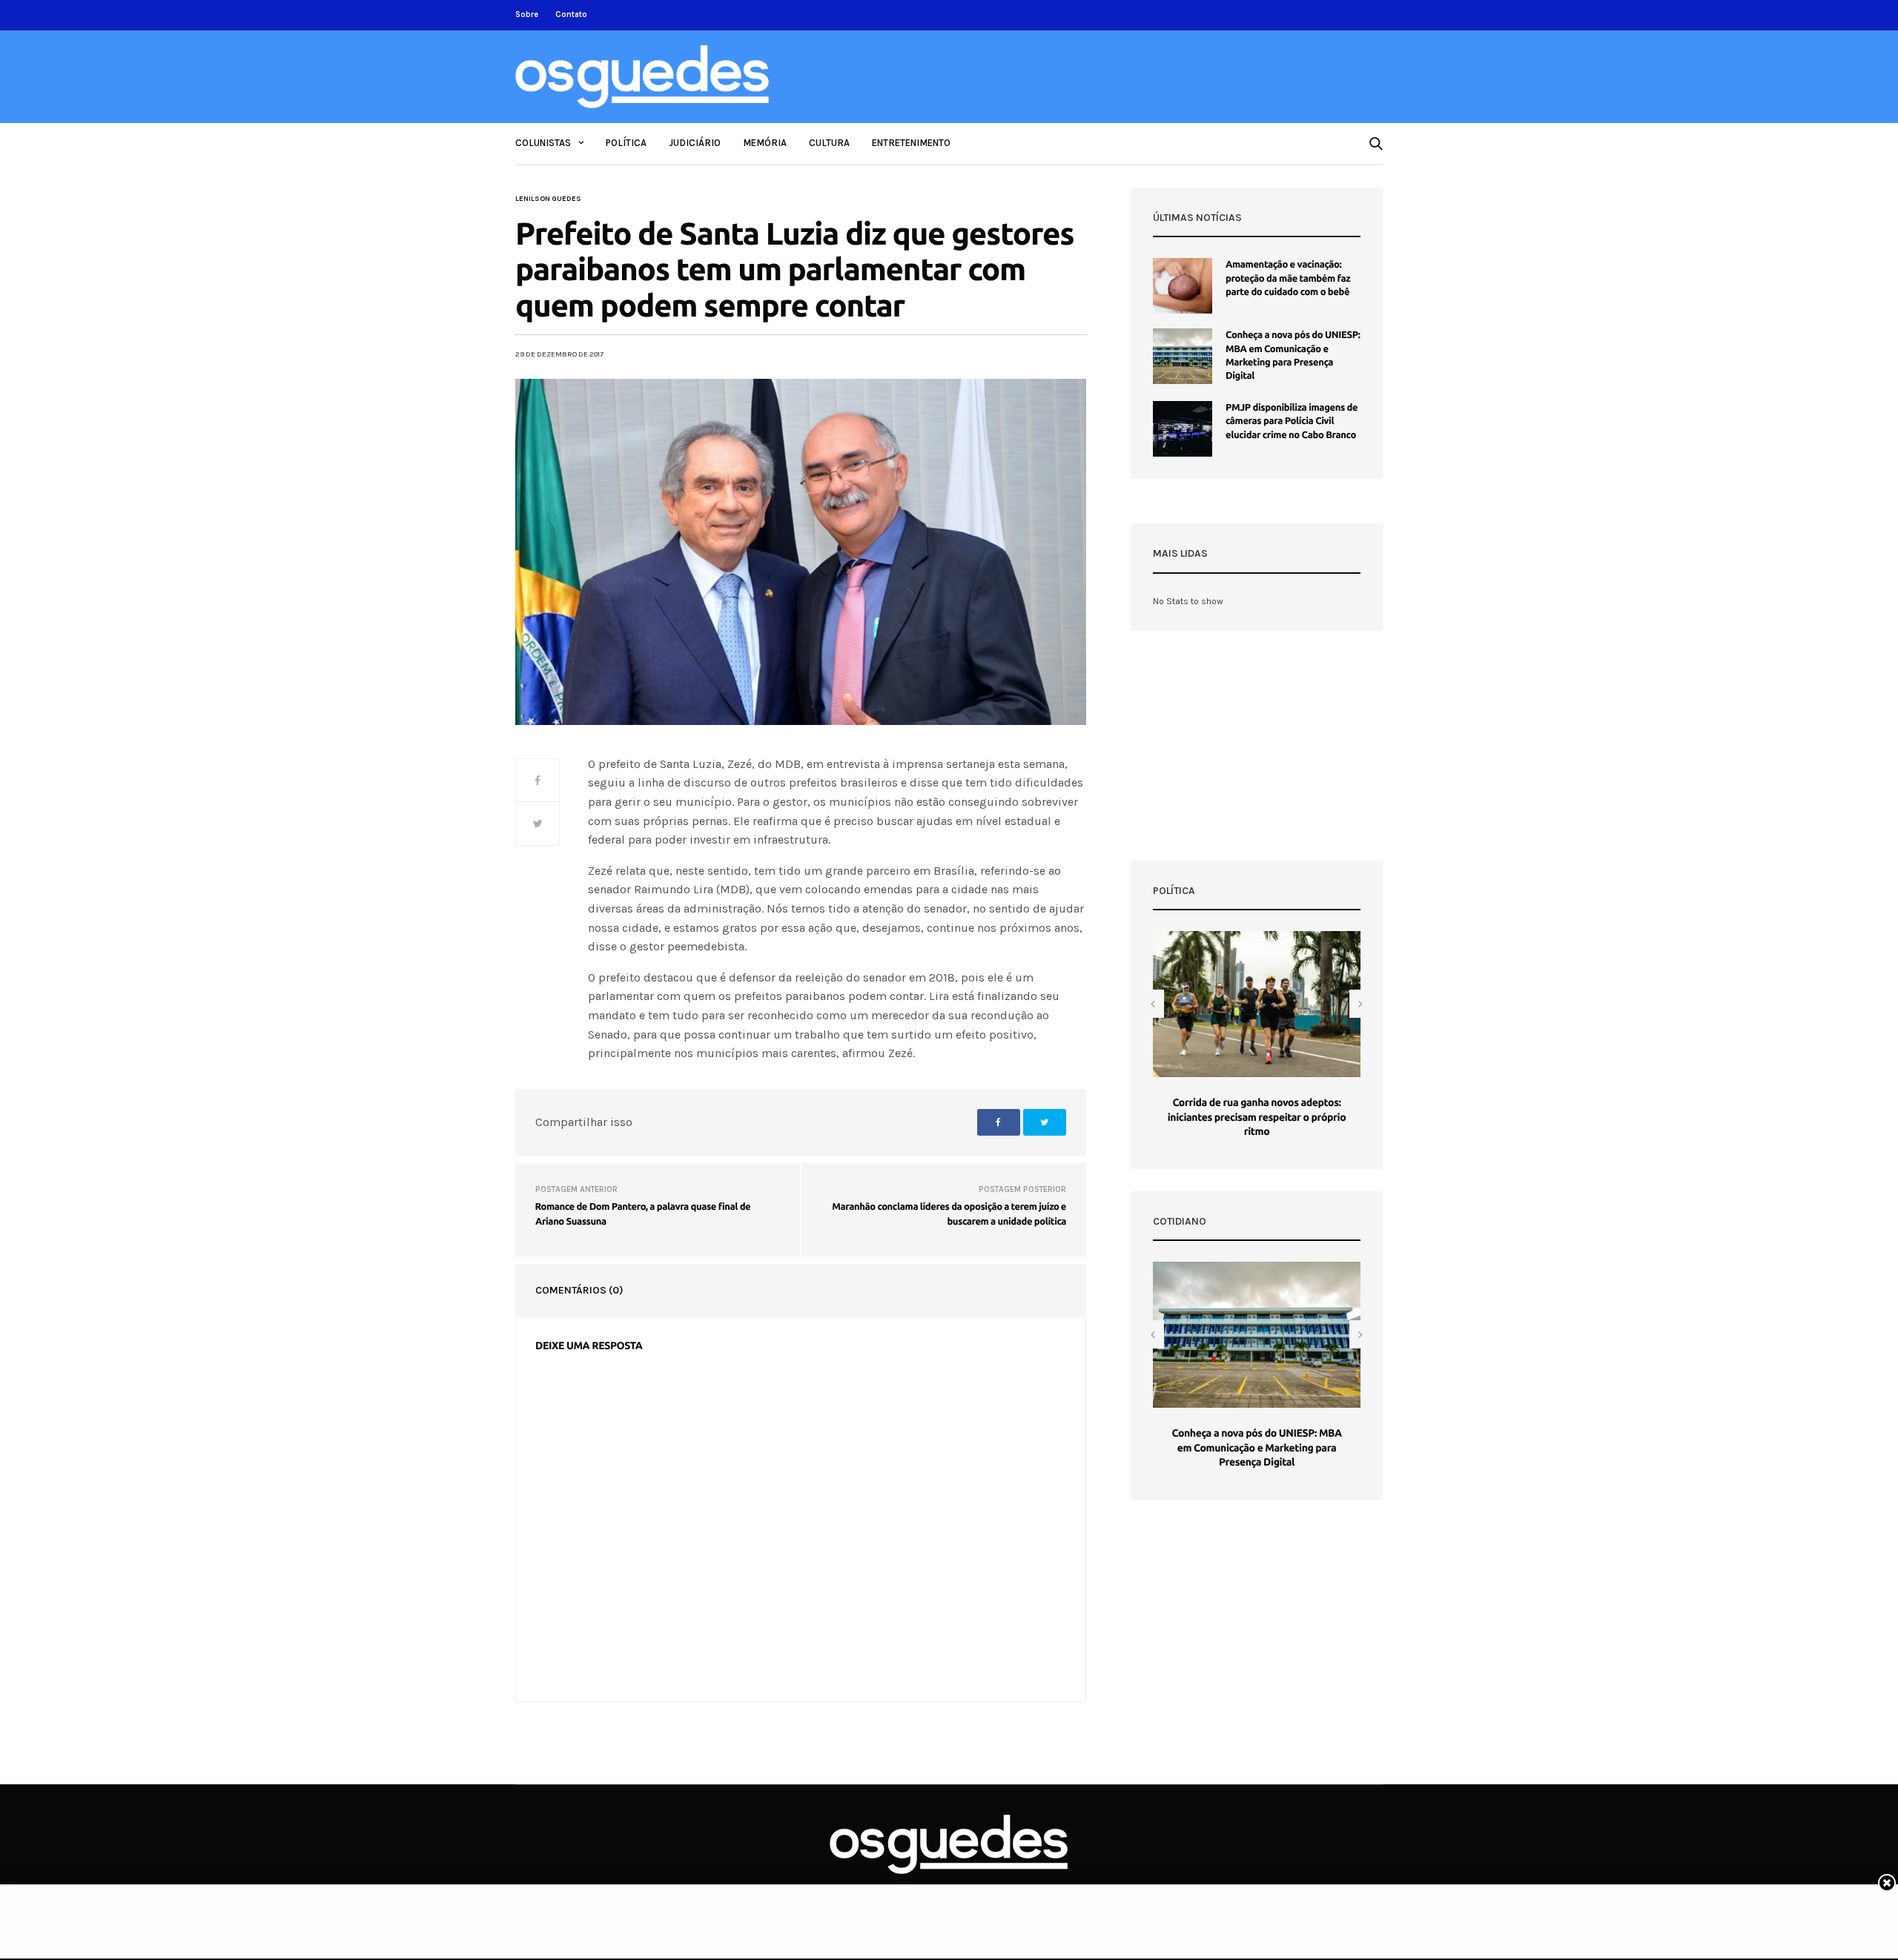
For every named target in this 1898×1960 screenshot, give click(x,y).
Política (626, 143)
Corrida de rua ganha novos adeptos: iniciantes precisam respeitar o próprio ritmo (1257, 1117)
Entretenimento (911, 143)
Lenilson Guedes (548, 199)
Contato (571, 14)
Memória (765, 143)
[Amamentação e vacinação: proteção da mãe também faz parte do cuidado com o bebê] (1183, 286)
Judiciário (695, 143)
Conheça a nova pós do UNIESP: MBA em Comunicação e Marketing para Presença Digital (1256, 1447)
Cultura (829, 143)
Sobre (527, 14)
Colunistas (543, 143)
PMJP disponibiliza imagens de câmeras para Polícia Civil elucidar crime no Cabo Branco (1292, 421)
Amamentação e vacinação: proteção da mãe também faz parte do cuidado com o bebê (1288, 278)
